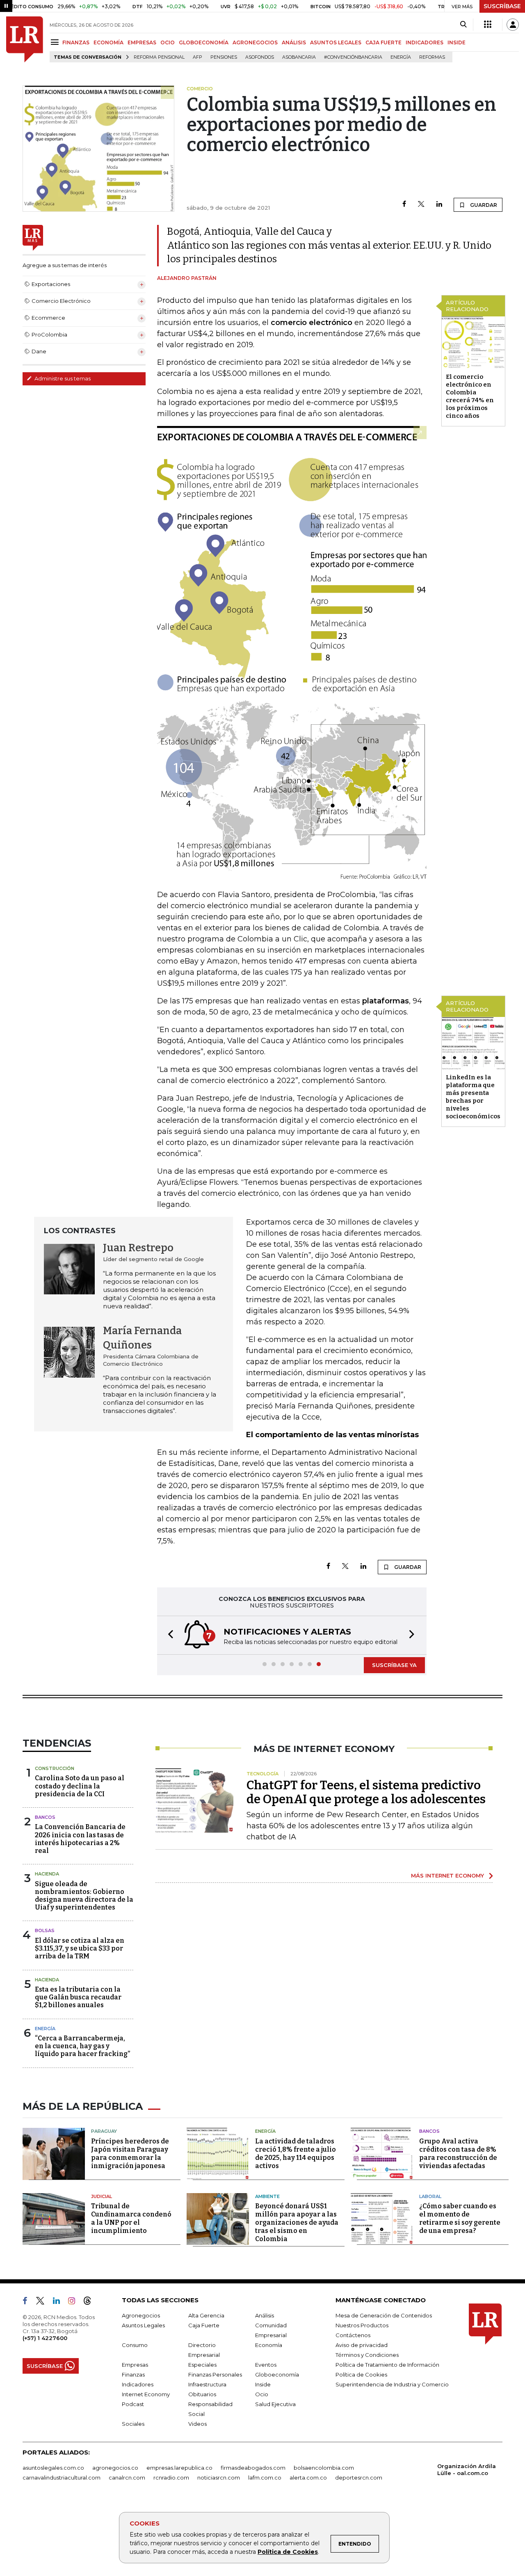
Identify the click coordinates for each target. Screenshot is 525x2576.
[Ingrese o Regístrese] (513, 25)
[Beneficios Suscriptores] (488, 25)
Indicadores (138, 2384)
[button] (168, 1635)
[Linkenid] (60, 2302)
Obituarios (202, 2394)
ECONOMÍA (108, 42)
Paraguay (104, 2131)
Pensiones (224, 57)
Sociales (133, 2424)
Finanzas (133, 2374)
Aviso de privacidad (362, 2345)
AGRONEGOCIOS (255, 42)
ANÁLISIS (294, 42)
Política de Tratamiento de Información (387, 2365)
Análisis (265, 2315)
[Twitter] (421, 205)
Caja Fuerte (204, 2325)
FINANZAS (76, 42)
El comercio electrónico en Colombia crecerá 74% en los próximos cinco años (470, 396)
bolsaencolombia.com (324, 2468)
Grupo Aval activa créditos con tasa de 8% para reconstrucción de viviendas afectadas (458, 2154)
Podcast (133, 2404)
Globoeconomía (277, 2374)
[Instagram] (75, 2302)
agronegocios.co (115, 2468)
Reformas (432, 57)
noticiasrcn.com (219, 2478)
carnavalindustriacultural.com (62, 2478)
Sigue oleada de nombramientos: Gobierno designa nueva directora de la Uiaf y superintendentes (84, 1896)
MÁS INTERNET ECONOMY (447, 1875)
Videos (197, 2424)
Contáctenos (353, 2335)
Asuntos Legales (143, 2325)
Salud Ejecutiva (275, 2404)
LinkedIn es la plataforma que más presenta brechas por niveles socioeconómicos (473, 1097)
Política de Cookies (288, 2552)
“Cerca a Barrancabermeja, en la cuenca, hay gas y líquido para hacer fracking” (82, 2046)
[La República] (25, 39)
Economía (269, 2345)
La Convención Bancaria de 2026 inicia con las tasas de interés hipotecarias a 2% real (80, 1839)
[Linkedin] (439, 205)
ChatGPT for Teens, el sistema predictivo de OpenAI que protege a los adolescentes (366, 1792)
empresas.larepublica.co (179, 2468)
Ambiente (267, 2196)
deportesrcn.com (359, 2478)
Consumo (135, 2345)
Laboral (430, 2196)
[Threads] (91, 2302)
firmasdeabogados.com (253, 2468)
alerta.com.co (308, 2478)
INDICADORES (425, 42)
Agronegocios (141, 2315)
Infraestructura (207, 2384)
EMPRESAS (142, 42)
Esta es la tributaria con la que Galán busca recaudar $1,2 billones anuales (78, 1997)
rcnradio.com (171, 2478)
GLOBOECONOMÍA (204, 42)
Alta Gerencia (206, 2315)
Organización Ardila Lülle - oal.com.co (467, 2470)
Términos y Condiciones (367, 2355)
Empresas (135, 2365)
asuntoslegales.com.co (53, 2468)
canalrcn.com (127, 2478)
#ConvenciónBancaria (353, 57)
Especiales (202, 2365)
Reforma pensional (159, 57)
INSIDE (457, 42)
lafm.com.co (265, 2478)
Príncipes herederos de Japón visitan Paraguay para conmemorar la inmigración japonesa (130, 2154)
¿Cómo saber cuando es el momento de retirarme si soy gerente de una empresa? (460, 2218)
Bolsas (45, 1930)
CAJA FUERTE (383, 42)
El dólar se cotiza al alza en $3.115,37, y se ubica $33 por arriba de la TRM (80, 1948)
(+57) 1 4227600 (45, 2338)
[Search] (463, 25)
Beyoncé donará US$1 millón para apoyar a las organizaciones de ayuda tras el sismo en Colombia (297, 2222)
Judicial (102, 2196)
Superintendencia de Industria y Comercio (392, 2384)
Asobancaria (299, 57)
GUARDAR (483, 205)
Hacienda (47, 1874)
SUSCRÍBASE (502, 6)
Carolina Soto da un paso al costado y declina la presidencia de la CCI (80, 1786)
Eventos (266, 2365)
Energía (401, 57)
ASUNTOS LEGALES (336, 42)
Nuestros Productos (362, 2325)
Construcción (55, 1768)
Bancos (45, 1817)
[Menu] (56, 42)
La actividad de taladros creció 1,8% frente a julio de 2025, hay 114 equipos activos (296, 2154)
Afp (197, 57)
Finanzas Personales (215, 2374)
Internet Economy (146, 2394)
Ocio (262, 2394)
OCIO (168, 42)
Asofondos (260, 57)
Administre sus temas (62, 378)
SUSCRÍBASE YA (394, 1665)
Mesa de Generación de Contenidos (384, 2315)
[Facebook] (404, 205)
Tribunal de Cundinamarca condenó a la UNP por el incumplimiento (131, 2218)
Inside (263, 2384)
